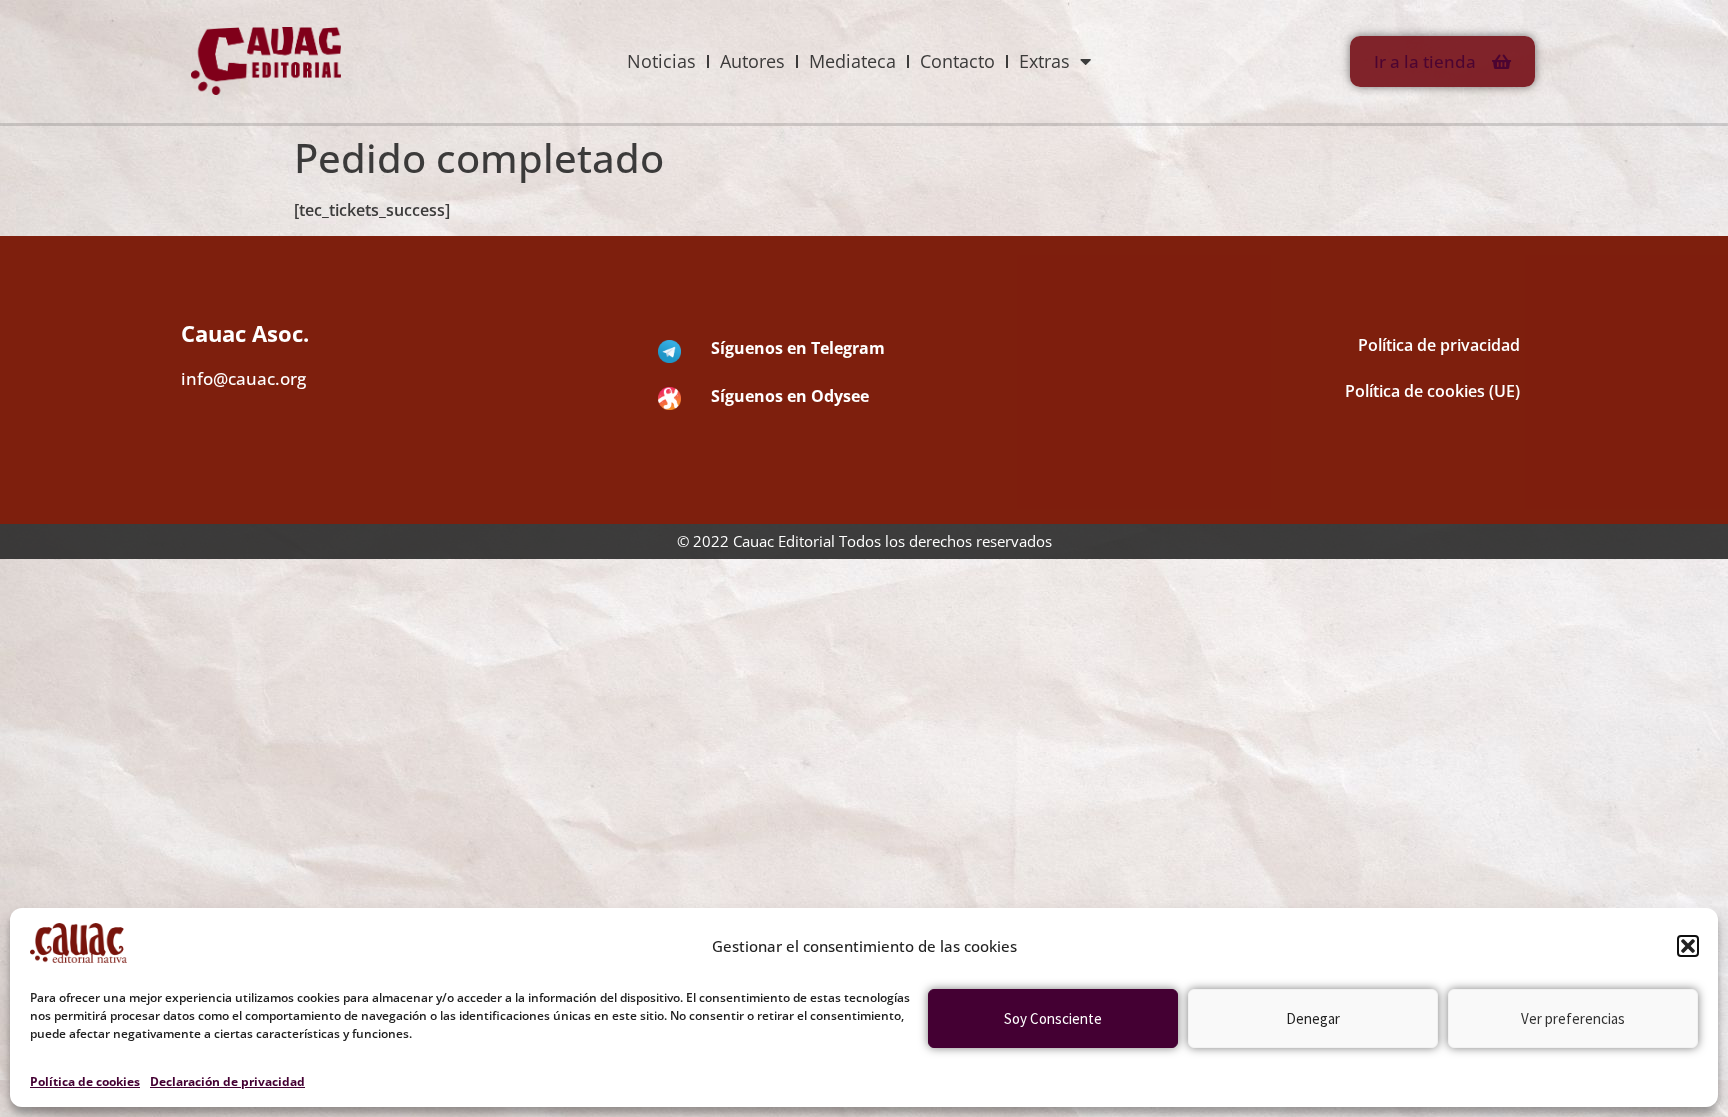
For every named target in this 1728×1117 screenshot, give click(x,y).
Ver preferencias (1573, 1018)
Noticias (661, 61)
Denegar (1313, 1018)
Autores (752, 61)
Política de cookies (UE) (1432, 391)
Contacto (957, 61)
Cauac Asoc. (245, 333)
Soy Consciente (1053, 1018)
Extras (1044, 61)
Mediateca (852, 61)
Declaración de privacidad (227, 1081)
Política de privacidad (1439, 345)
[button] (1688, 946)
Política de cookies (85, 1081)
